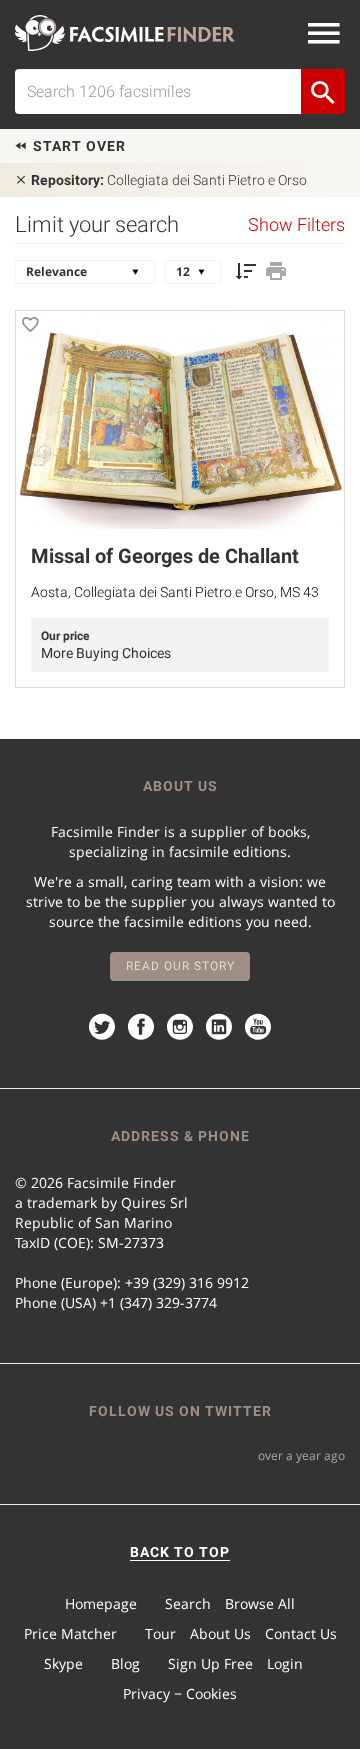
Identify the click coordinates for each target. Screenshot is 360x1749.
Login (285, 1663)
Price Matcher (70, 1633)
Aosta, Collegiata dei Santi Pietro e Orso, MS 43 (175, 592)
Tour (160, 1633)
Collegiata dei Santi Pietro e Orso (169, 180)
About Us (220, 1633)
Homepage (101, 1603)
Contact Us (301, 1633)
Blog (125, 1663)
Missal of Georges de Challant (165, 556)
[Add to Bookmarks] (30, 327)
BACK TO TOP (180, 1552)
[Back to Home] (125, 33)
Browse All (260, 1603)
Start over (77, 146)
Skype (63, 1663)
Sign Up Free (210, 1663)
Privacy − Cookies (180, 1693)
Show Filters (296, 225)
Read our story (180, 966)
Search (188, 1603)
